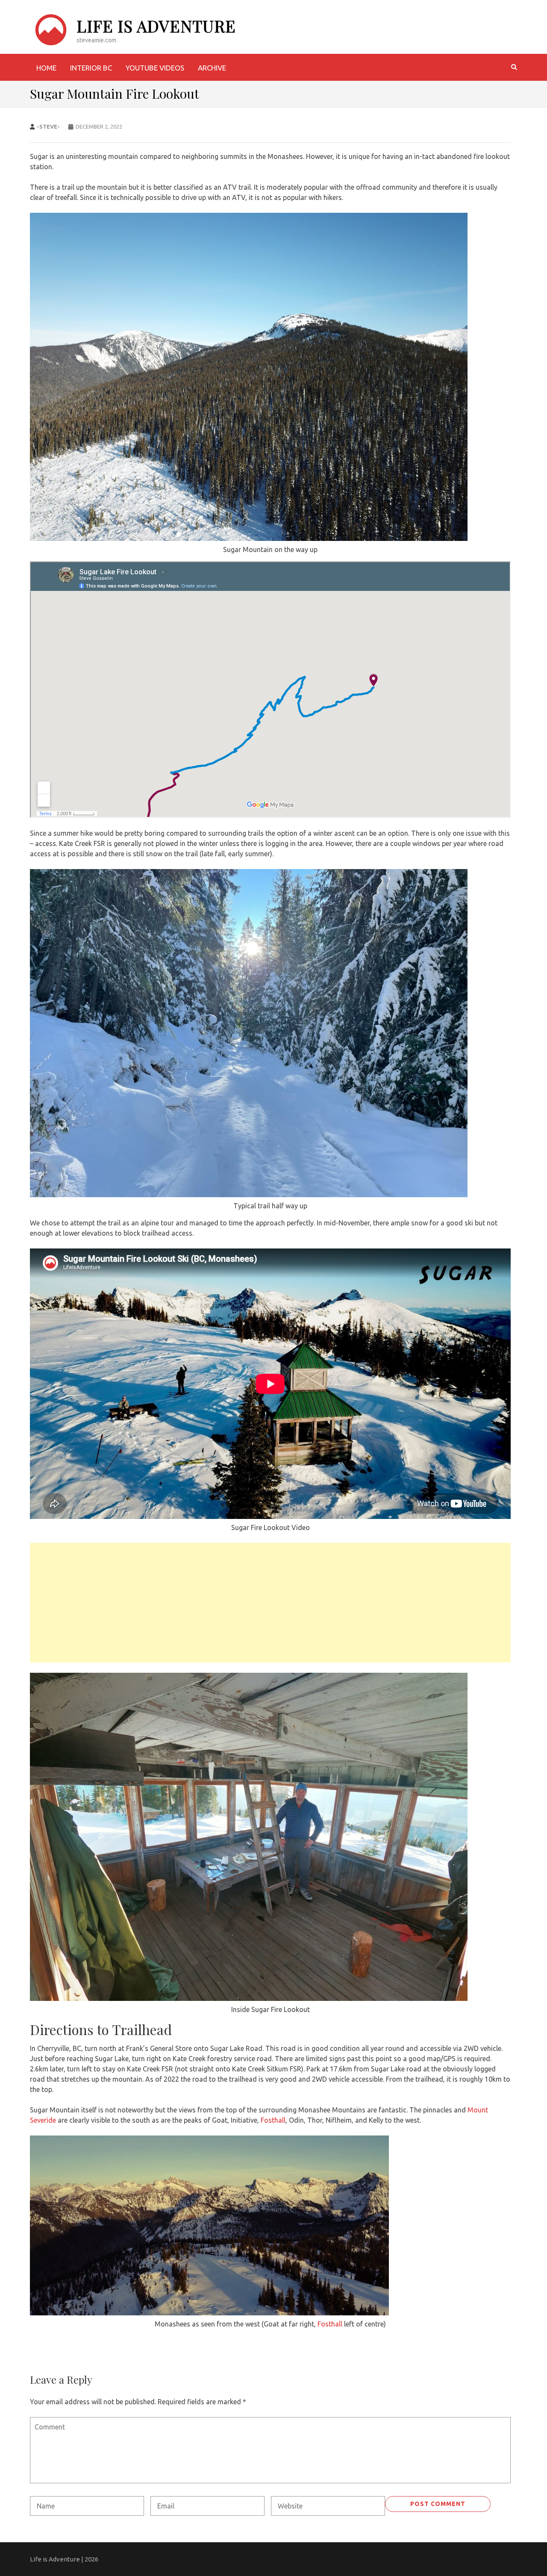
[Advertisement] (270, 1603)
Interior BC (91, 68)
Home (46, 68)
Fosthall (273, 2120)
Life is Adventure (156, 26)
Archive (212, 68)
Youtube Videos (155, 68)
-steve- (48, 126)
